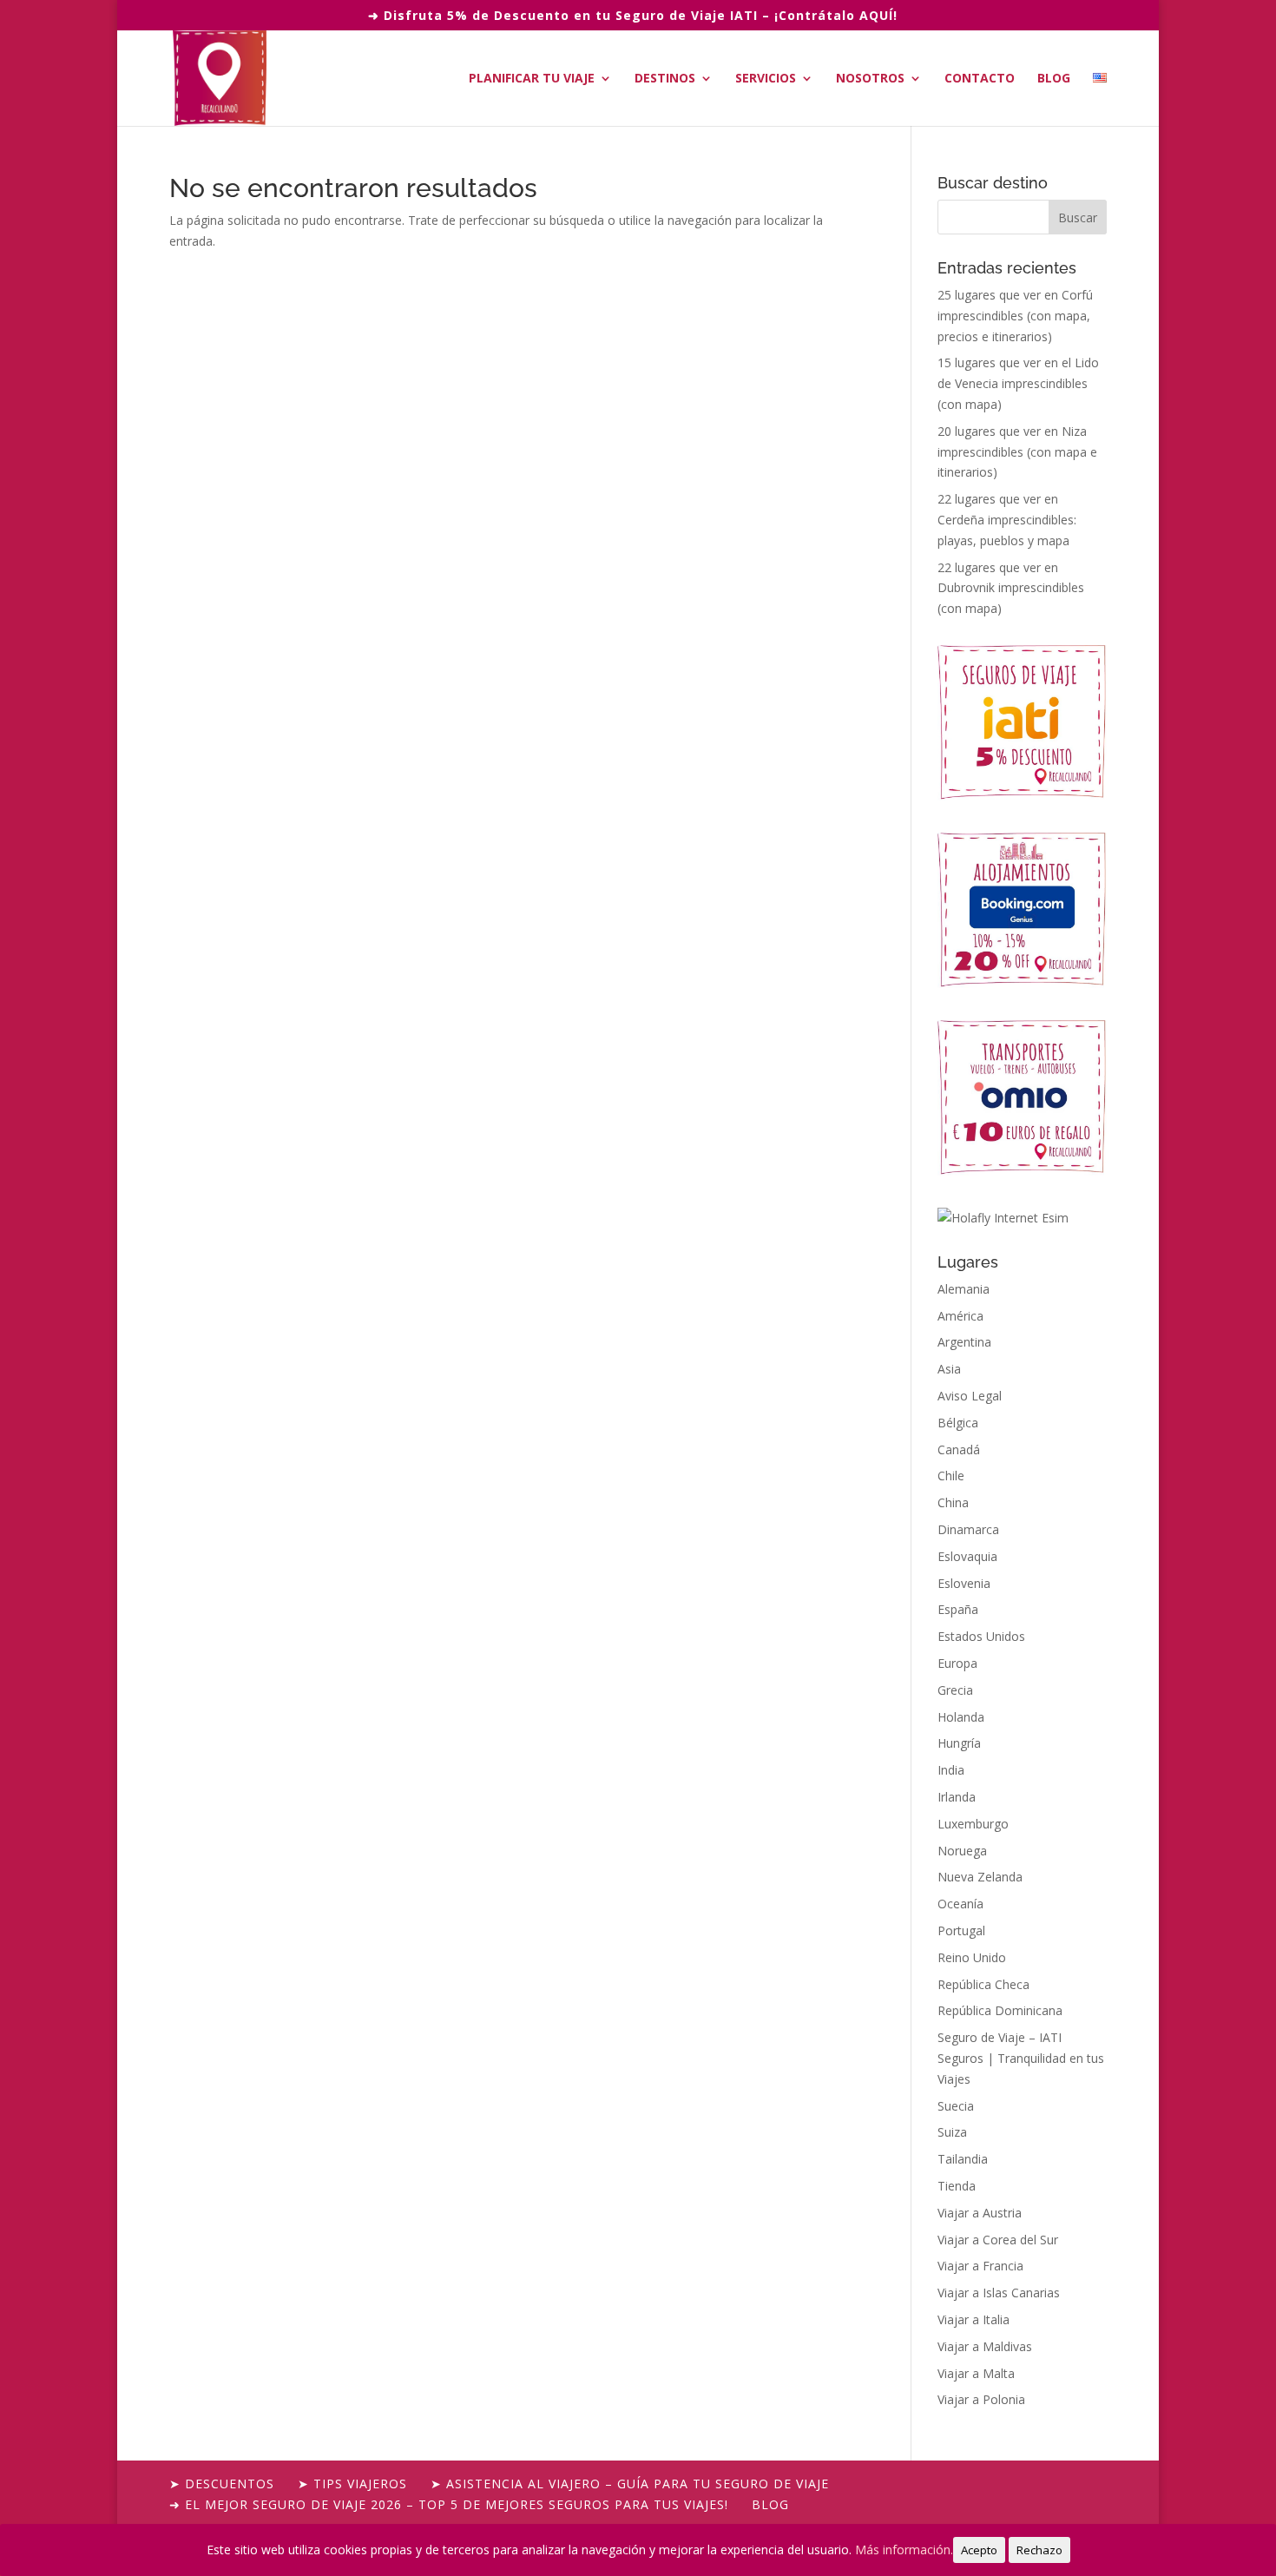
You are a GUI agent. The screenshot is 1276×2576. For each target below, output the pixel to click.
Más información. (904, 2550)
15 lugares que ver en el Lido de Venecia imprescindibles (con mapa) (1018, 383)
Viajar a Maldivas (985, 2346)
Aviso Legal (970, 1396)
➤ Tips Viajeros (352, 2484)
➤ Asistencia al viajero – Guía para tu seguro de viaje (630, 2484)
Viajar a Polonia (981, 2399)
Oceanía (960, 1904)
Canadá (959, 1449)
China (953, 1502)
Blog (1054, 79)
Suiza (952, 2132)
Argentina (964, 1342)
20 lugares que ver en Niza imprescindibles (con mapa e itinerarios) (1017, 452)
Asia (949, 1369)
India (951, 1770)
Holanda (961, 1717)
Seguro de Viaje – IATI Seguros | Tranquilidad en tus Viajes (1021, 2058)
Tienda (957, 2186)
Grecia (955, 1690)
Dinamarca (968, 1529)
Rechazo (1039, 2550)
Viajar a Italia (973, 2319)
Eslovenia (964, 1583)
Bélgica (958, 1423)
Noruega (962, 1851)
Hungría (959, 1743)
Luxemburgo (973, 1824)
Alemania (964, 1289)
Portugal (961, 1930)
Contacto (980, 79)
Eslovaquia (967, 1556)
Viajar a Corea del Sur (998, 2240)
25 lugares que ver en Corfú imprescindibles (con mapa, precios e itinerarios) (1015, 316)
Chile (951, 1476)
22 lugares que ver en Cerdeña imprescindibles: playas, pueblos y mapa (1007, 520)
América (960, 1316)
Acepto (979, 2550)
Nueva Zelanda (980, 1877)
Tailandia (963, 2159)
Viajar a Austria (980, 2213)
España (958, 1609)
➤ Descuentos (222, 2484)
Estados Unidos (981, 1636)
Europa (957, 1663)
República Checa (983, 1984)
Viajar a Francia (980, 2266)
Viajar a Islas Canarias (999, 2293)
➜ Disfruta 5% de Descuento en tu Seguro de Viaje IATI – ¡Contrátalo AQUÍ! (633, 15)
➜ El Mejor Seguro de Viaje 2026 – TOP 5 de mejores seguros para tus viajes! (449, 2504)
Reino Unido (972, 1957)
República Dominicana (1000, 2010)
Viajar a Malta (976, 2373)
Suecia (956, 2106)
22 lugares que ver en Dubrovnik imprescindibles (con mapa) (1011, 588)
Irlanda (957, 1797)
